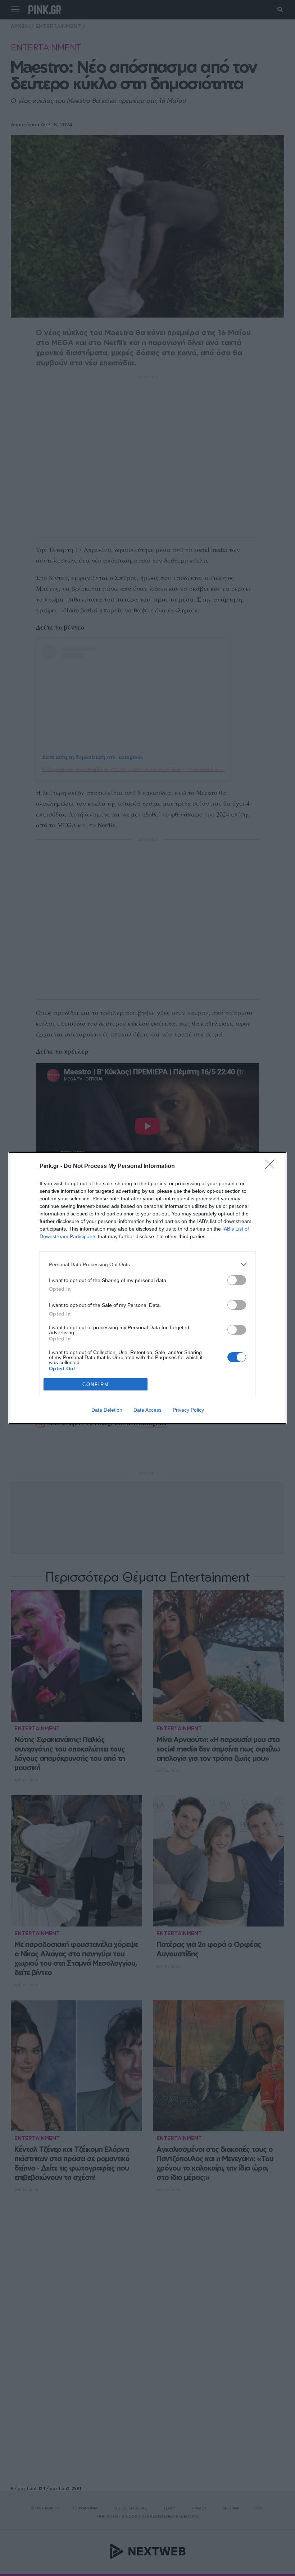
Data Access (147, 1410)
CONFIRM (96, 1384)
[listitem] (147, 1264)
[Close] (272, 1166)
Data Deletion (107, 1410)
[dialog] (147, 1288)
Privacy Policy (188, 1410)
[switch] (237, 1280)
